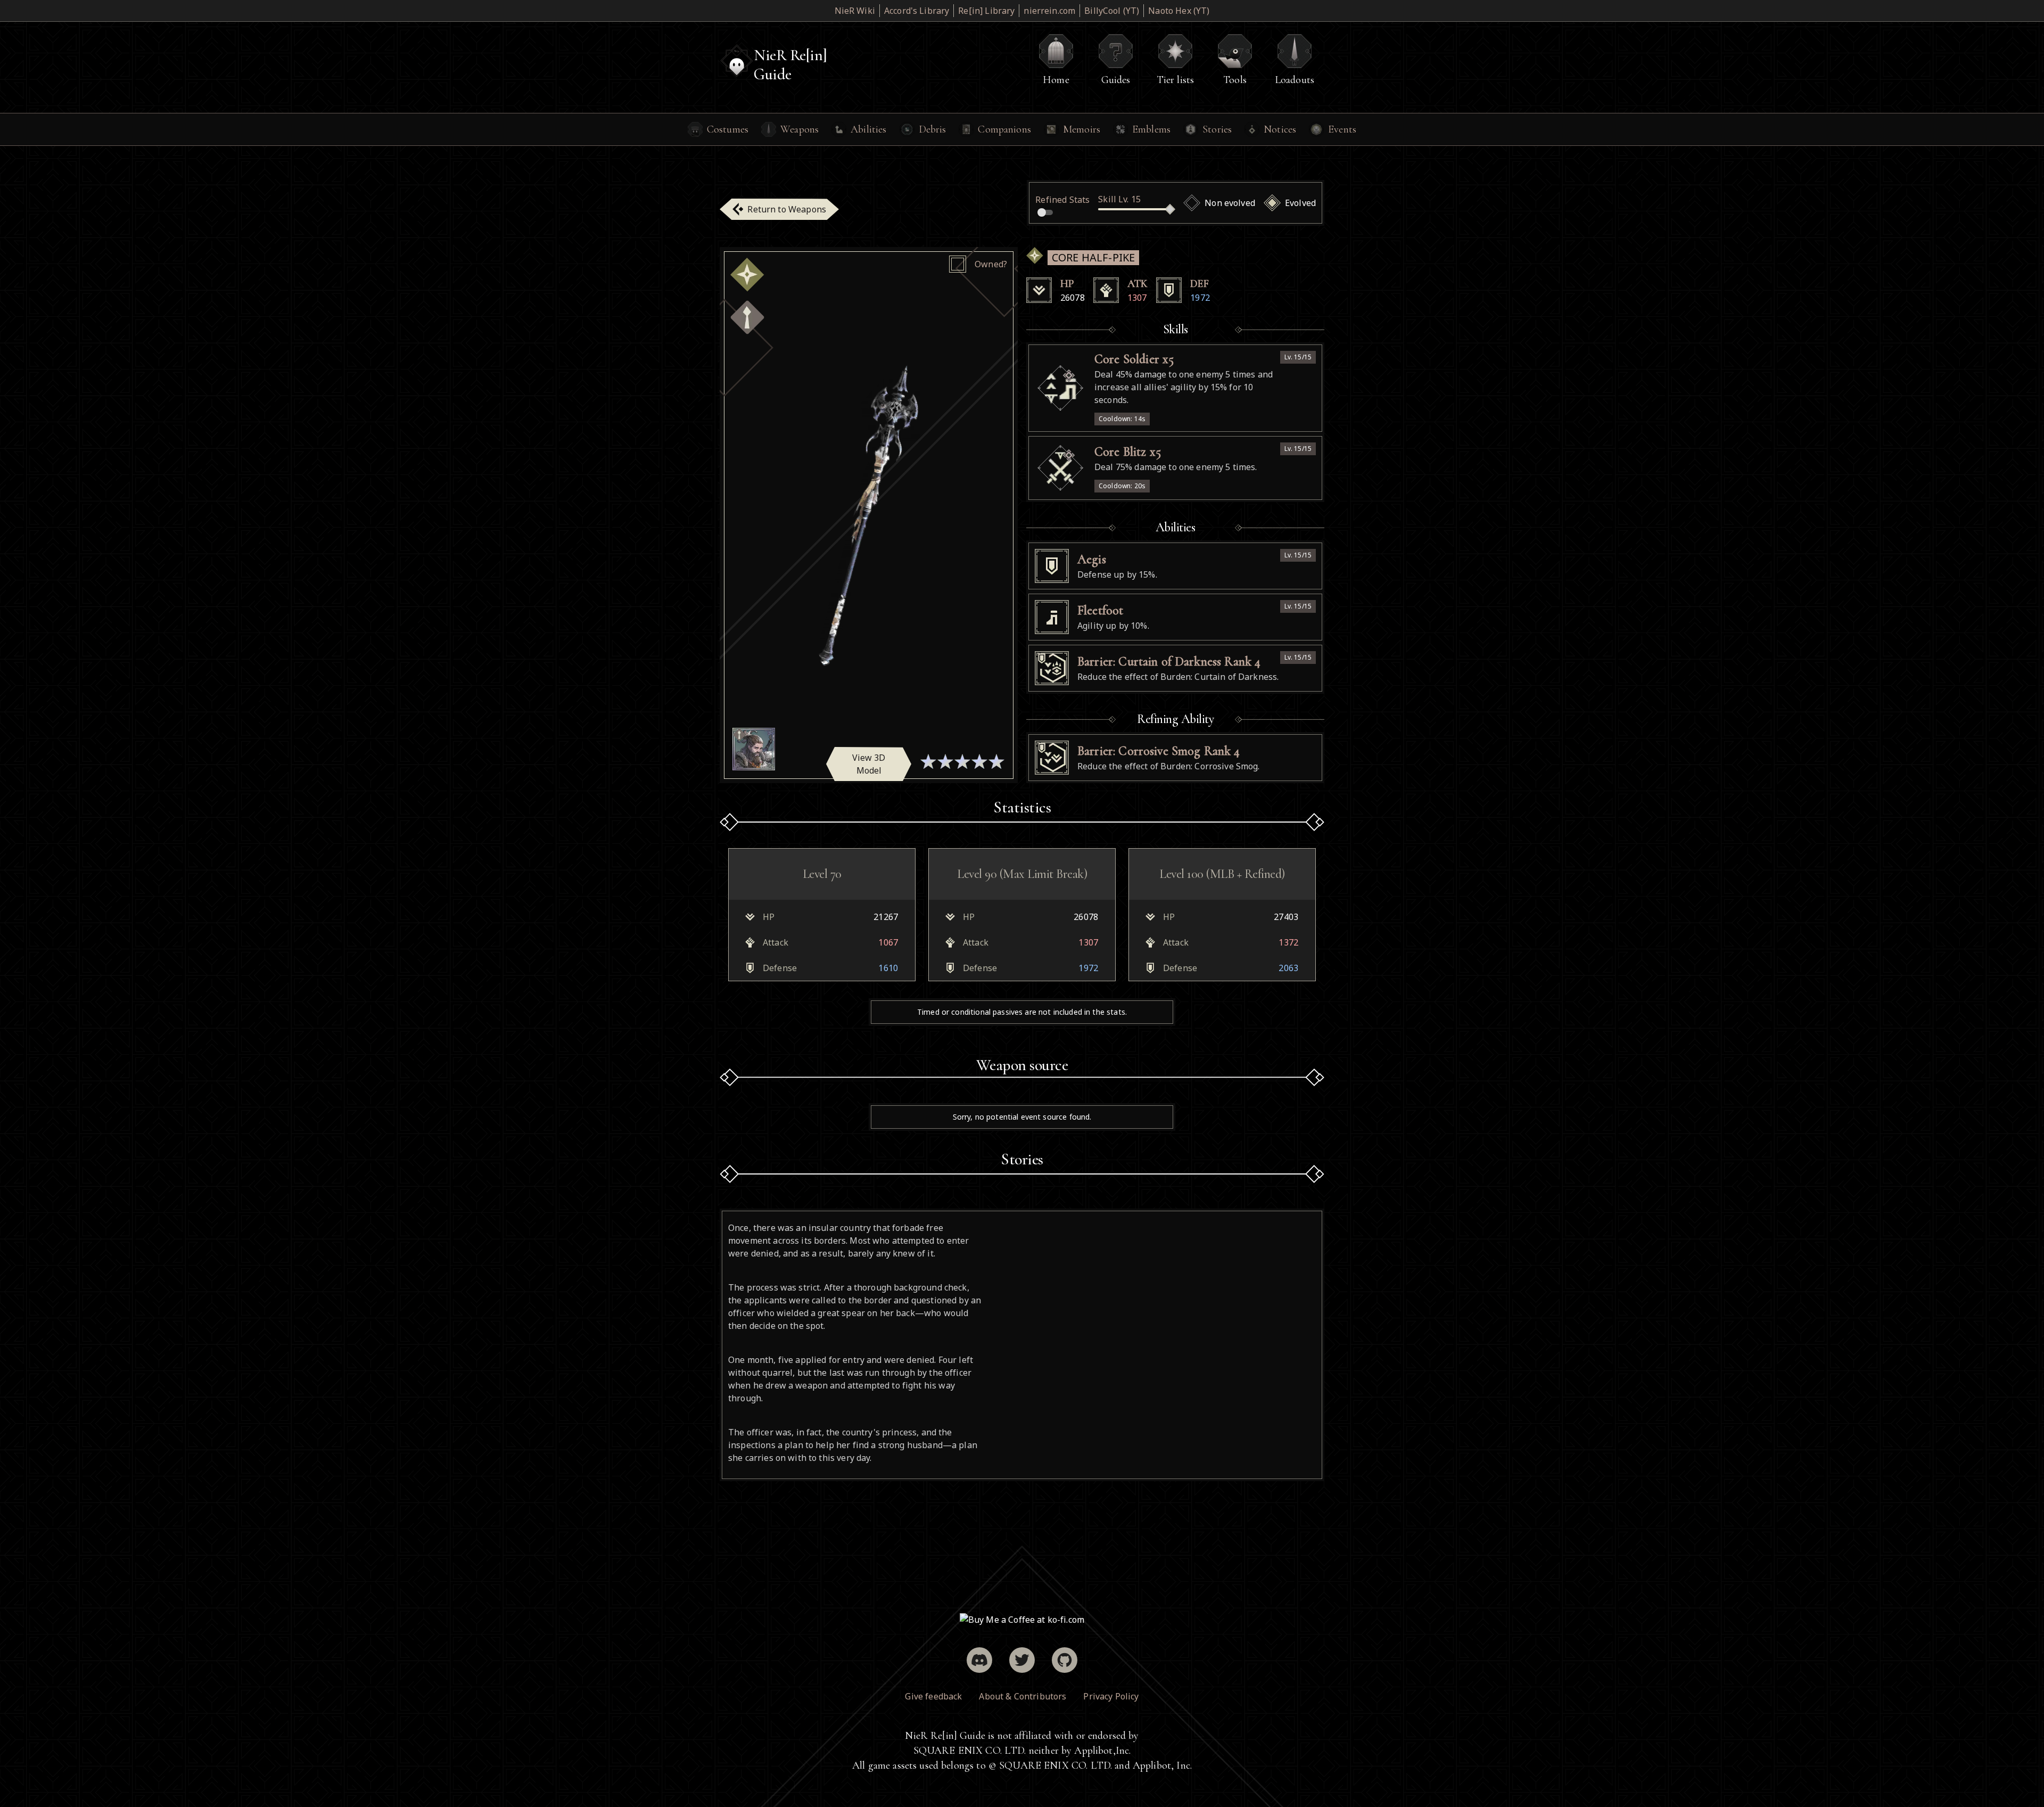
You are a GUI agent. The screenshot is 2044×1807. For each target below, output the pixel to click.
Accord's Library (917, 11)
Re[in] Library (986, 11)
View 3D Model (869, 764)
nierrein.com (1049, 11)
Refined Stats (1062, 200)
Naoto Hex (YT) (1179, 11)
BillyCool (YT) (1112, 11)
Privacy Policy (1111, 1696)
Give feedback (933, 1696)
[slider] (1170, 209)
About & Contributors (1023, 1696)
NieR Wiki (855, 11)
